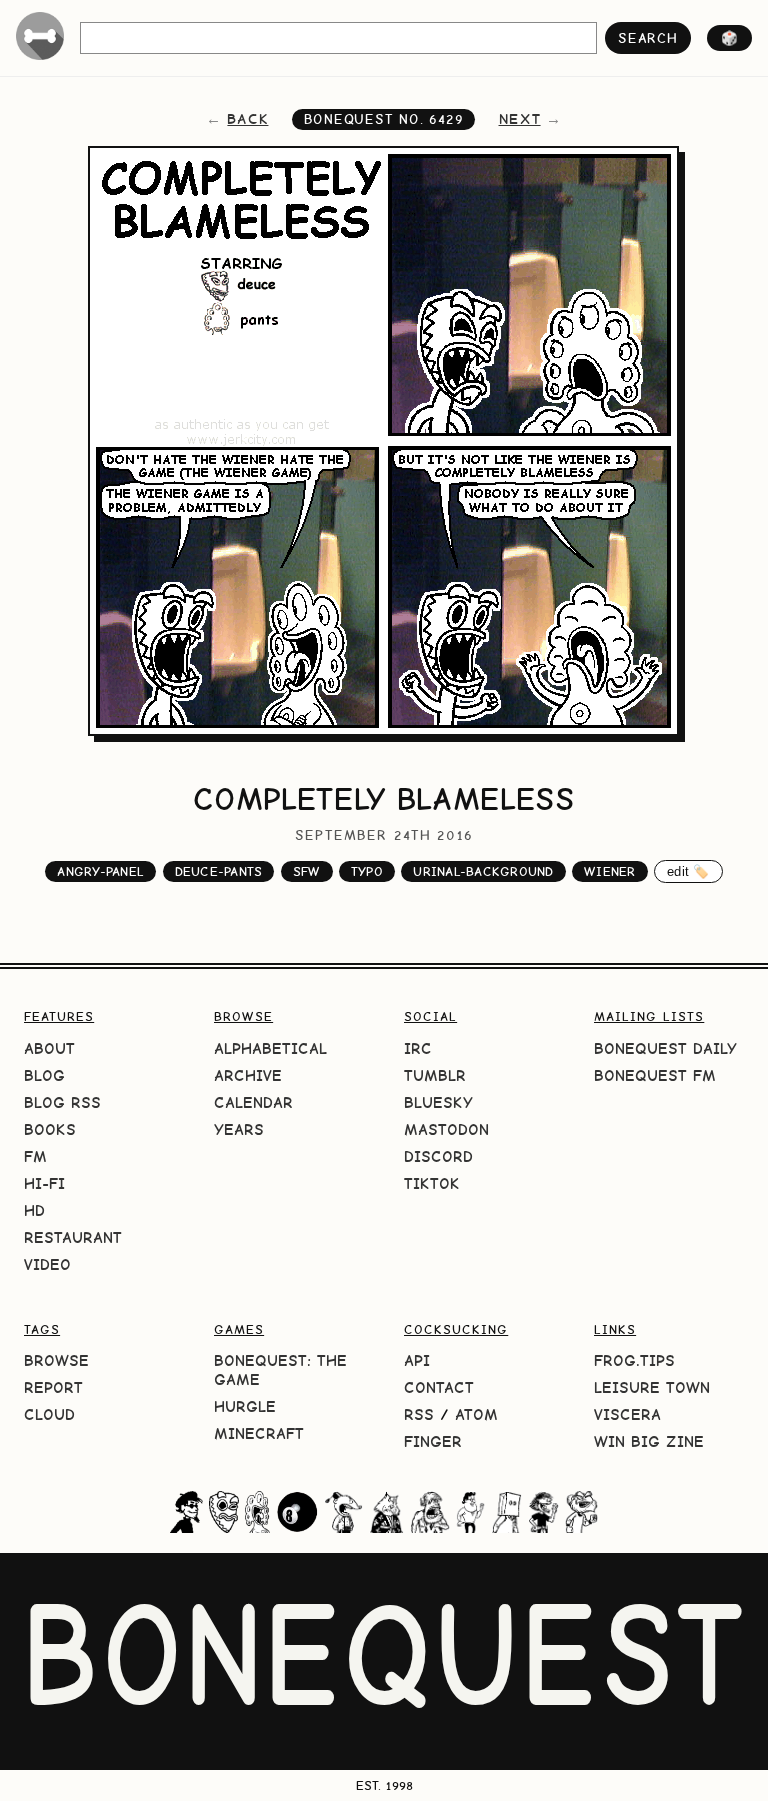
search (647, 38)
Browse (56, 1360)
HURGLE (245, 1406)
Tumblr (435, 1075)
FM (35, 1156)
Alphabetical (270, 1048)
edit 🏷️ (688, 871)
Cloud (49, 1414)
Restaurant (73, 1237)
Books (50, 1129)
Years (239, 1129)
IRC (418, 1048)
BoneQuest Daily (665, 1048)
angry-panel (100, 871)
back (247, 119)
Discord (438, 1156)
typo (367, 871)
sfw (307, 871)
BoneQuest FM (655, 1075)
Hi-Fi (44, 1183)
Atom (476, 1414)
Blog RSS (62, 1102)
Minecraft (259, 1433)
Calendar (253, 1102)
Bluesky (438, 1102)
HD (34, 1210)
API (417, 1360)
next (520, 119)
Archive (248, 1075)
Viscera (627, 1414)
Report (53, 1387)
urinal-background (483, 871)
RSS (419, 1414)
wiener (610, 871)
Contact (439, 1387)
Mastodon (446, 1129)
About (49, 1048)
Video (47, 1264)
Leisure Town (652, 1387)
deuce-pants (219, 871)
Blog (44, 1075)
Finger (433, 1441)
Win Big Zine (649, 1441)
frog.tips (634, 1360)
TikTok (432, 1183)
